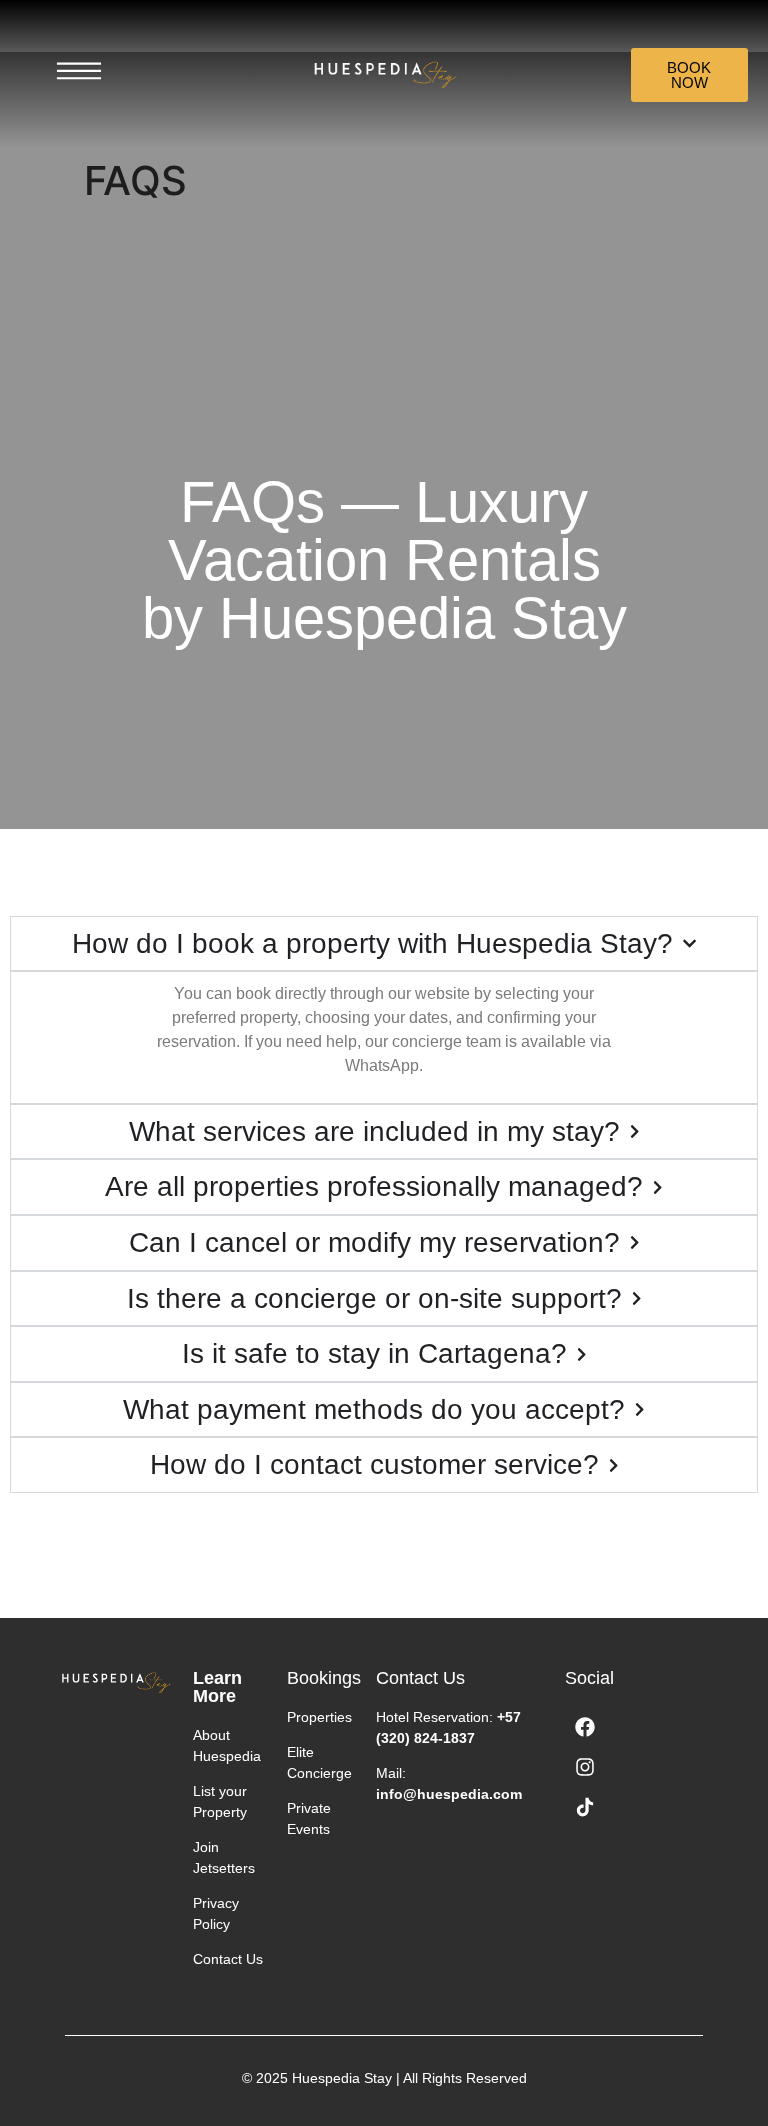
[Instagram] (585, 1767)
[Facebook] (585, 1727)
